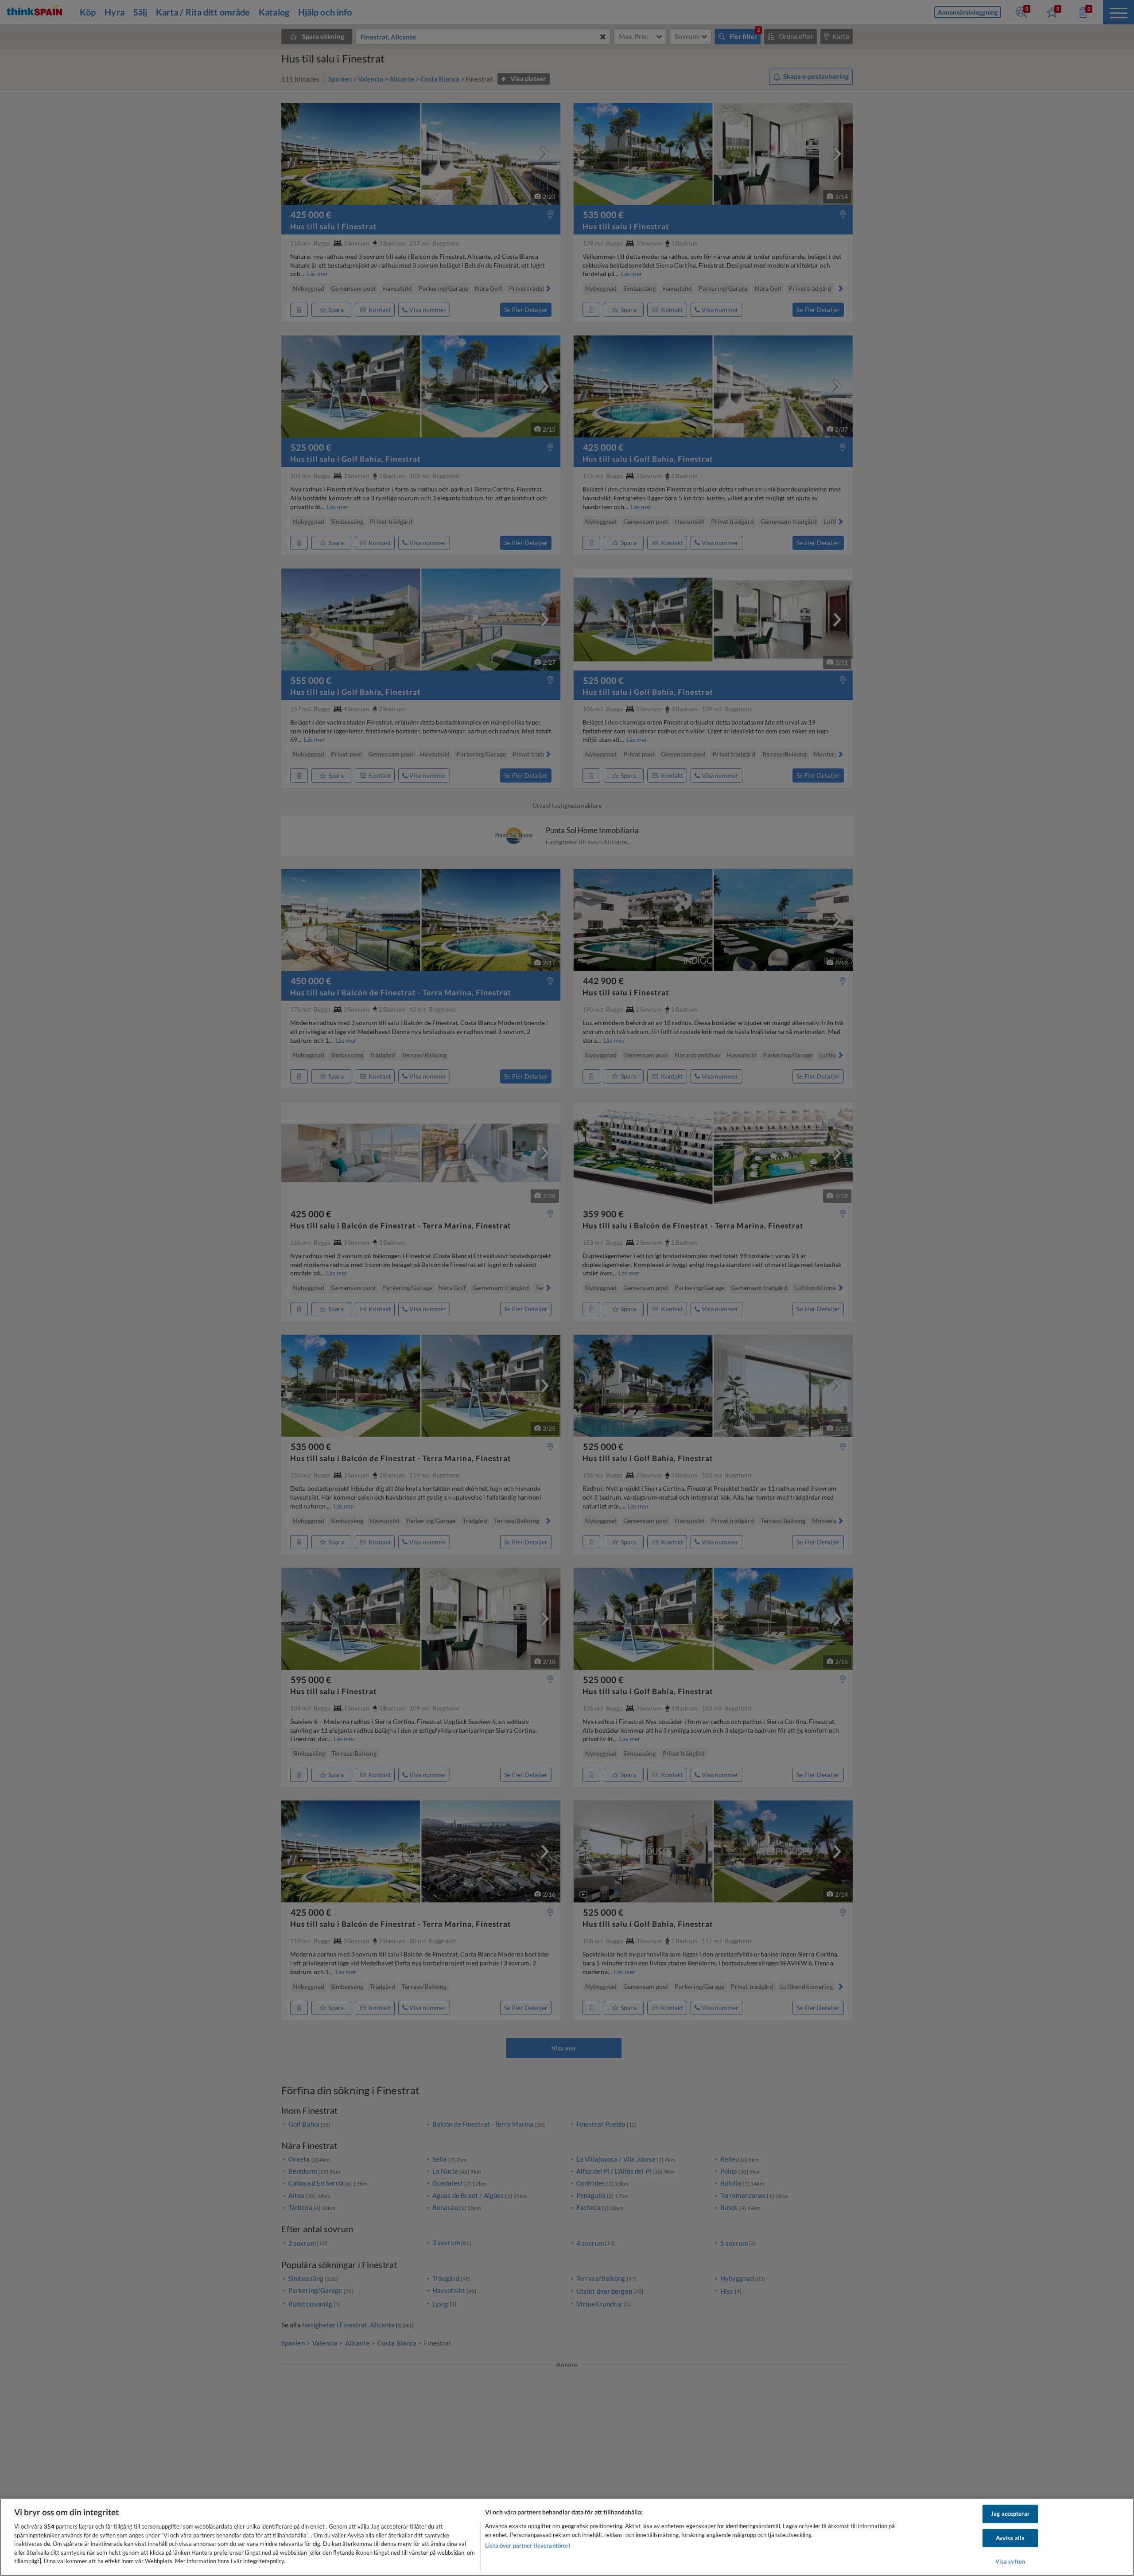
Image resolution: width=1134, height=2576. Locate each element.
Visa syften (1010, 2562)
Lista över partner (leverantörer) (528, 2545)
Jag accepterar (1010, 2514)
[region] (567, 2537)
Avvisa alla (1010, 2538)
